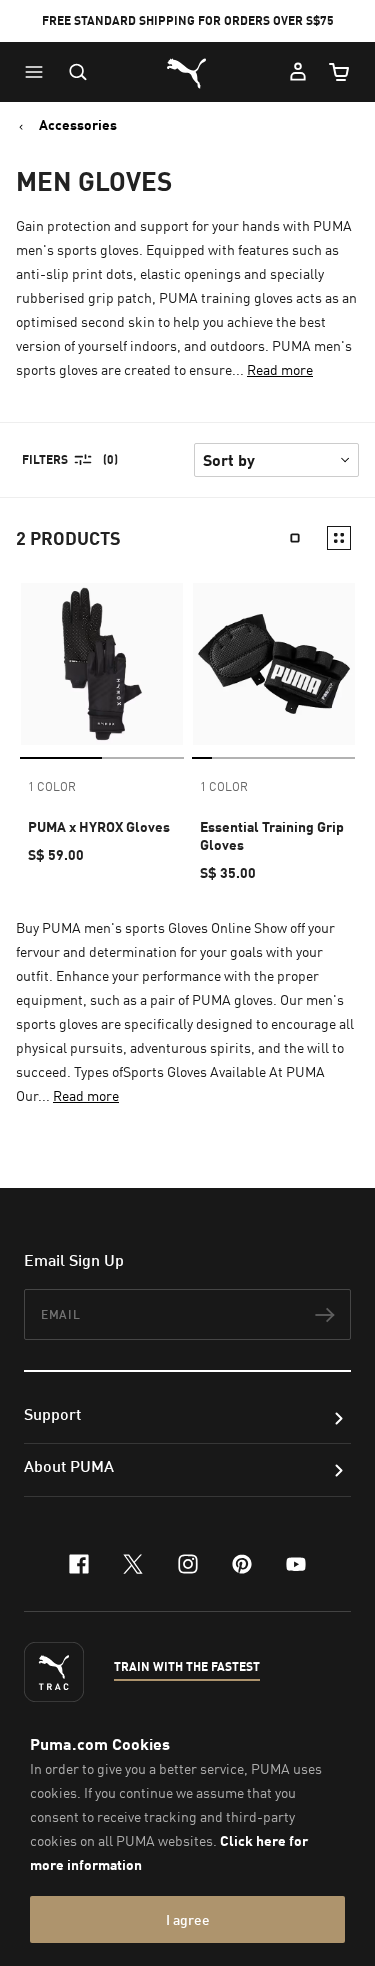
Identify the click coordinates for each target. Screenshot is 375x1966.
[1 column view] (295, 538)
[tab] (61, 757)
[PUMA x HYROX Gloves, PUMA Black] (102, 664)
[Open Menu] (39, 72)
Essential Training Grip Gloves (272, 835)
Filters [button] (45, 459)
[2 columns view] (339, 538)
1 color (52, 786)
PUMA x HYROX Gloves (99, 826)
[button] (39, 72)
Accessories (78, 125)
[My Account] (298, 72)
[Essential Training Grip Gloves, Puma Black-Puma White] (274, 664)
